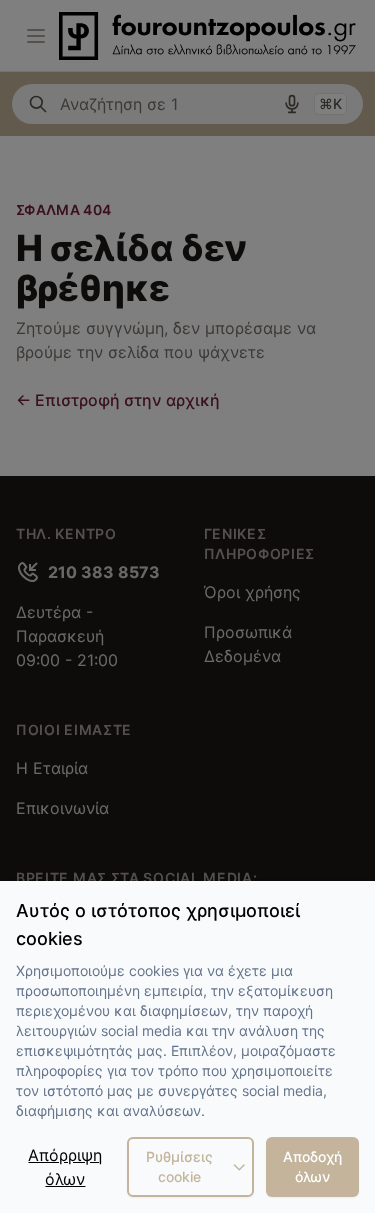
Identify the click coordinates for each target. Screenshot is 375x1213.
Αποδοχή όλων (312, 1166)
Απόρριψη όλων (65, 1167)
